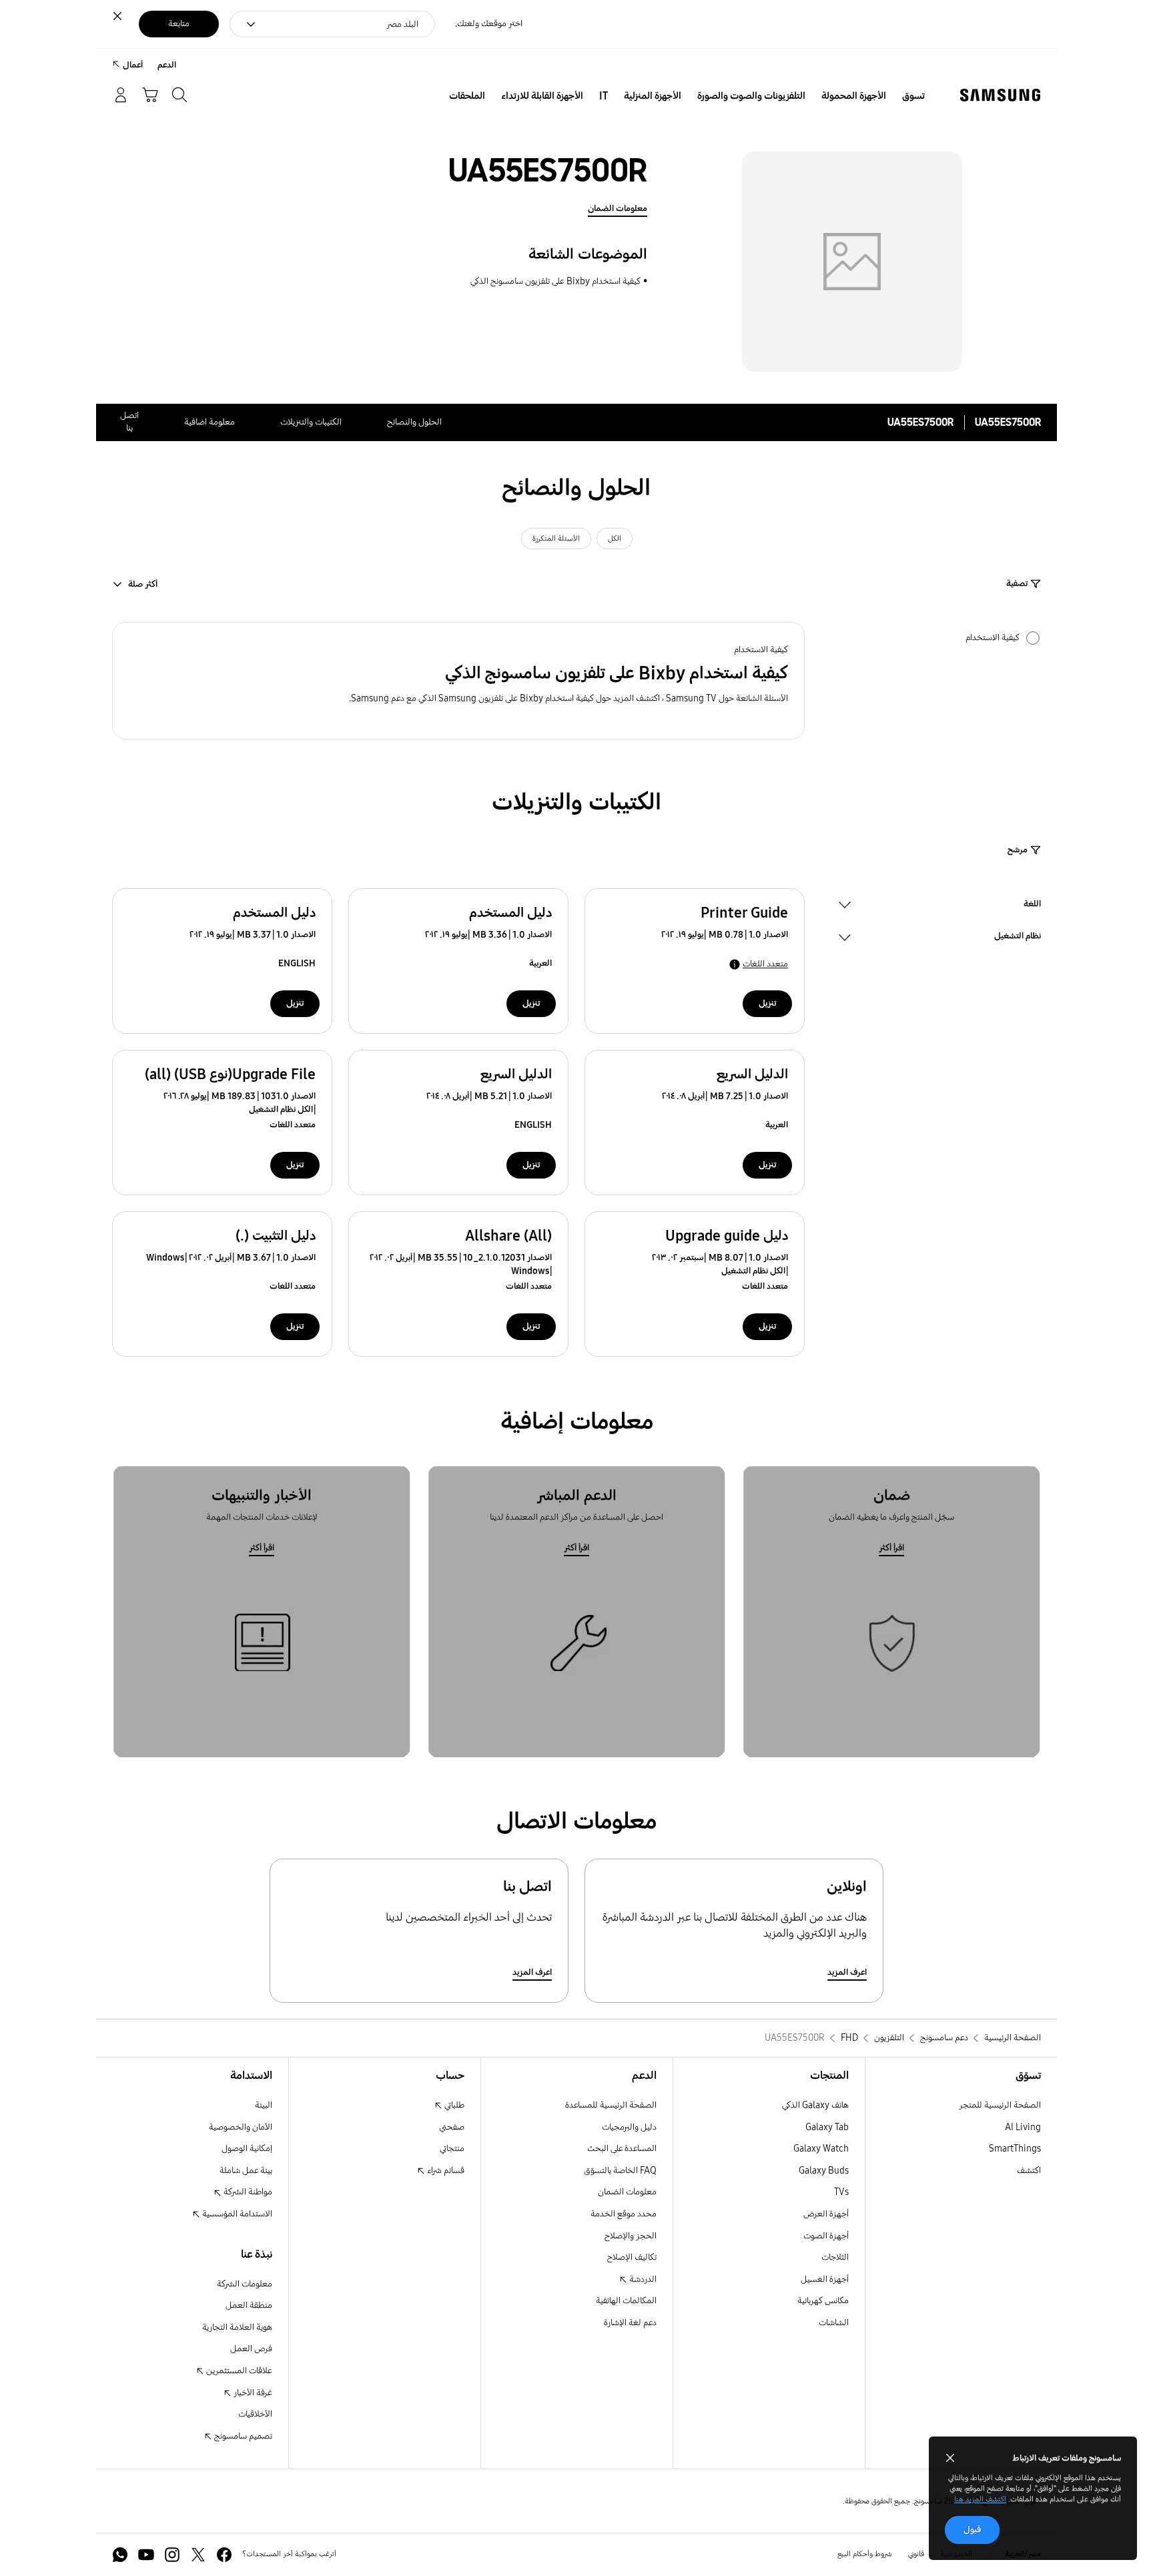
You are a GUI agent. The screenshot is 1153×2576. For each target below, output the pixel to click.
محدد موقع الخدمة (624, 2214)
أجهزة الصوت (826, 2236)
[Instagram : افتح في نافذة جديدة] (172, 2555)
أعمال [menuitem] (133, 65)
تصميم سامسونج (242, 2436)
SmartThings (1015, 2149)
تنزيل (767, 1003)
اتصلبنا (129, 422)
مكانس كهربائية (823, 2301)
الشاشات (834, 2323)
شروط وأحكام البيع (865, 2554)
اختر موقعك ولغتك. (489, 24)
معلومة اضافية (210, 422)
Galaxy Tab (827, 2127)
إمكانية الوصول (247, 2149)
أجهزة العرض (826, 2214)
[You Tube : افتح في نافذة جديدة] (146, 2555)
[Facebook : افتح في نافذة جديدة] (224, 2555)
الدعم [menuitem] (167, 65)
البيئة (264, 2105)
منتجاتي (452, 2149)
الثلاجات (835, 2257)
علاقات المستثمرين (238, 2371)
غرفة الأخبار (252, 2393)
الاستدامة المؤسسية (236, 2214)
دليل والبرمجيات (629, 2127)
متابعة (179, 24)
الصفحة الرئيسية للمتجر (1000, 2105)
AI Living (1023, 2127)
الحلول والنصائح (414, 422)
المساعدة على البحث (622, 2149)
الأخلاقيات (255, 2414)
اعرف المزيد (847, 1972)
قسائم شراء (445, 2171)
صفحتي (452, 2127)
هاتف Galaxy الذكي (815, 2105)
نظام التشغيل (1018, 938)
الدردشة (642, 2279)
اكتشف (1029, 2171)
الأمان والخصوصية (241, 2127)
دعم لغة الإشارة (630, 2323)
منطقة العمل (249, 2305)
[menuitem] (913, 96)
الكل (615, 539)
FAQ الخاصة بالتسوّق (620, 2171)
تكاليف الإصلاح (632, 2257)
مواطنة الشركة (247, 2192)
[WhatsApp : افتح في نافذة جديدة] (120, 2555)
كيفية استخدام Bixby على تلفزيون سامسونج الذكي (555, 281)
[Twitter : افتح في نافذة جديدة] (198, 2555)
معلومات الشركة (245, 2284)
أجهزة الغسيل (825, 2279)
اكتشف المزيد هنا (980, 2499)
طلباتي (453, 2105)
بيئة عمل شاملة (246, 2171)
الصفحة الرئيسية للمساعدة (611, 2105)
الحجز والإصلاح (631, 2236)
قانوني (916, 2554)
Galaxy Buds (824, 2171)
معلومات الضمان (618, 209)
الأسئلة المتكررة (556, 539)
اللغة (1032, 906)
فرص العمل (251, 2349)
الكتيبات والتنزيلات (311, 422)
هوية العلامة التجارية (237, 2327)
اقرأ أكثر (891, 1548)
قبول (972, 2530)
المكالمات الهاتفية (626, 2301)
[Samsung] (1000, 95)
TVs (841, 2192)
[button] (458, 681)
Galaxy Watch (821, 2149)
